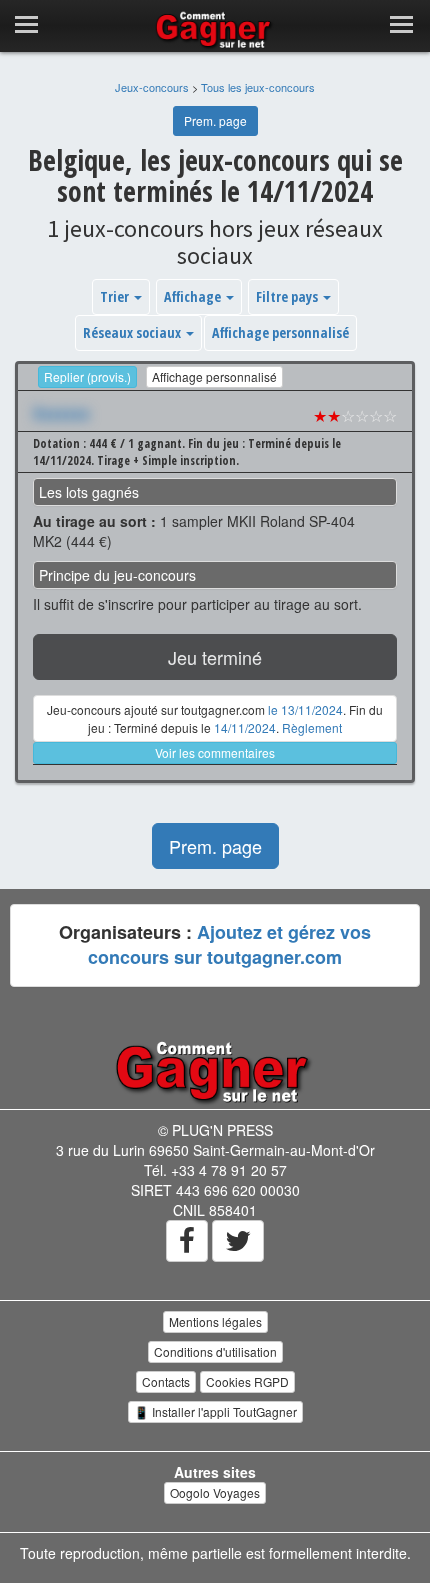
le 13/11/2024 (305, 709)
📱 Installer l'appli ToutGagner (215, 1411)
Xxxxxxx (61, 413)
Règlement (312, 727)
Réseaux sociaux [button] (133, 332)
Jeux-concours (152, 87)
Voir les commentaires (215, 752)
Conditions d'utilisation (215, 1351)
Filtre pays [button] (288, 296)
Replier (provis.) (87, 376)
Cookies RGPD (247, 1381)
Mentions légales (215, 1321)
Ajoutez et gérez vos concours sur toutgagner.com (229, 945)
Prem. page (215, 120)
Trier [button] (116, 296)
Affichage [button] (194, 296)
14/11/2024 (245, 727)
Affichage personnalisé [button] (280, 332)
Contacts (166, 1381)
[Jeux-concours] (215, 1071)
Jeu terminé (215, 657)
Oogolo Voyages (215, 1492)
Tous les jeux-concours (258, 87)
